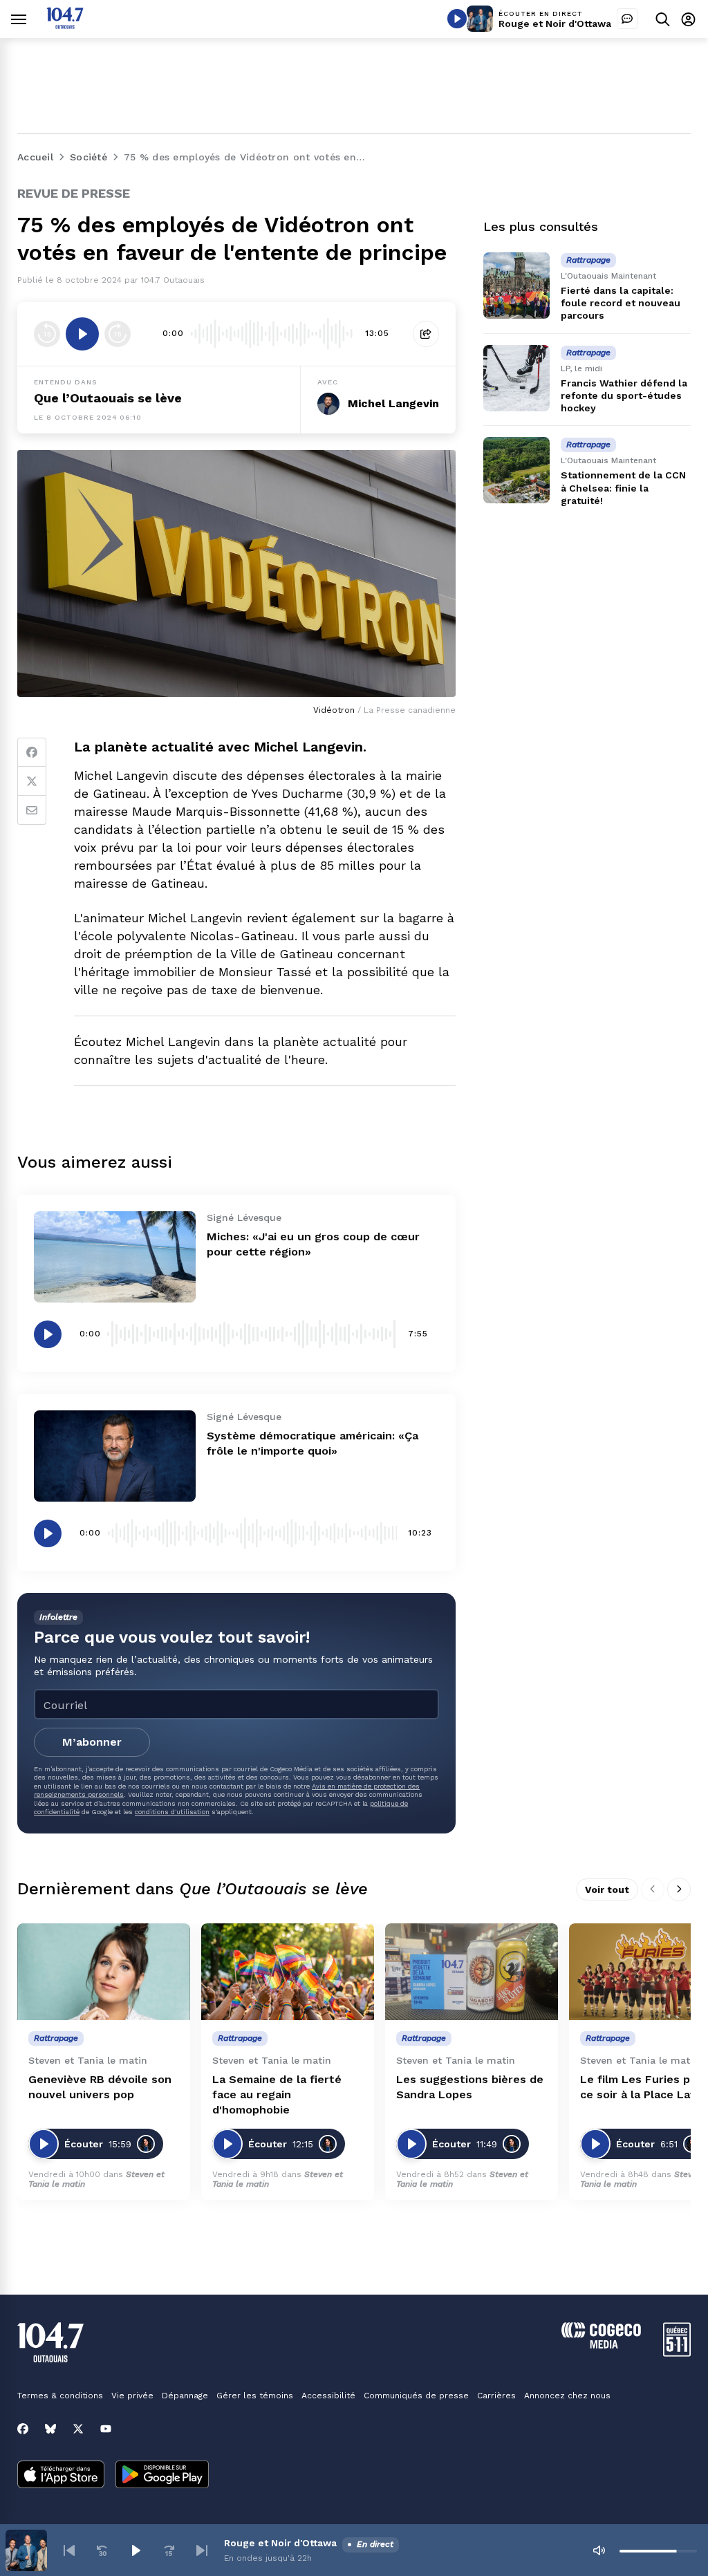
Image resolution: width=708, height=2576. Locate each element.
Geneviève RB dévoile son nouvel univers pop (100, 2087)
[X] (78, 2429)
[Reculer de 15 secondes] (47, 334)
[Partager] (426, 334)
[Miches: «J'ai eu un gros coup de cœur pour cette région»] (115, 1257)
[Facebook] (32, 752)
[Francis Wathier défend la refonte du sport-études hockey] (516, 378)
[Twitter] (32, 781)
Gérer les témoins (255, 2396)
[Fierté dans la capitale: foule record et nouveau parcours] (516, 286)
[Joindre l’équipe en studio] (627, 19)
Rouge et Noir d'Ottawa (555, 24)
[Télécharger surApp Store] (61, 2476)
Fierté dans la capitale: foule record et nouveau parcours (621, 303)
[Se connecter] (688, 19)
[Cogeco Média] (601, 2345)
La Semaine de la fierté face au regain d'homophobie (277, 2094)
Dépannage (185, 2396)
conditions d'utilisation (172, 1812)
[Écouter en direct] (457, 19)
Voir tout (607, 1889)
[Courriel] (32, 810)
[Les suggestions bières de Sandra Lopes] (472, 1972)
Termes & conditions (60, 2396)
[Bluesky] (50, 2429)
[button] (69, 2550)
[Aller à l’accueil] (65, 25)
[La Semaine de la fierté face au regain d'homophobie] (288, 1972)
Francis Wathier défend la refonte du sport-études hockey (624, 395)
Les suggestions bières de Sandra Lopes (470, 2087)
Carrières (496, 2396)
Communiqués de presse (416, 2396)
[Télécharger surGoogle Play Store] (162, 2476)
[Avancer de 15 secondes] (118, 334)
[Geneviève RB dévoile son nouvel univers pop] (104, 1972)
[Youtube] (106, 2429)
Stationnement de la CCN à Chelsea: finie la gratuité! (623, 487)
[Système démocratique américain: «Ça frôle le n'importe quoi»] (115, 1456)
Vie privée (132, 2396)
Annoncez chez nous (567, 2396)
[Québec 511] (677, 2353)
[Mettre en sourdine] (599, 2550)
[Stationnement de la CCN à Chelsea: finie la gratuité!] (516, 470)
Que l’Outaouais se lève (108, 398)
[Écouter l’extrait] (82, 334)
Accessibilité (328, 2396)
